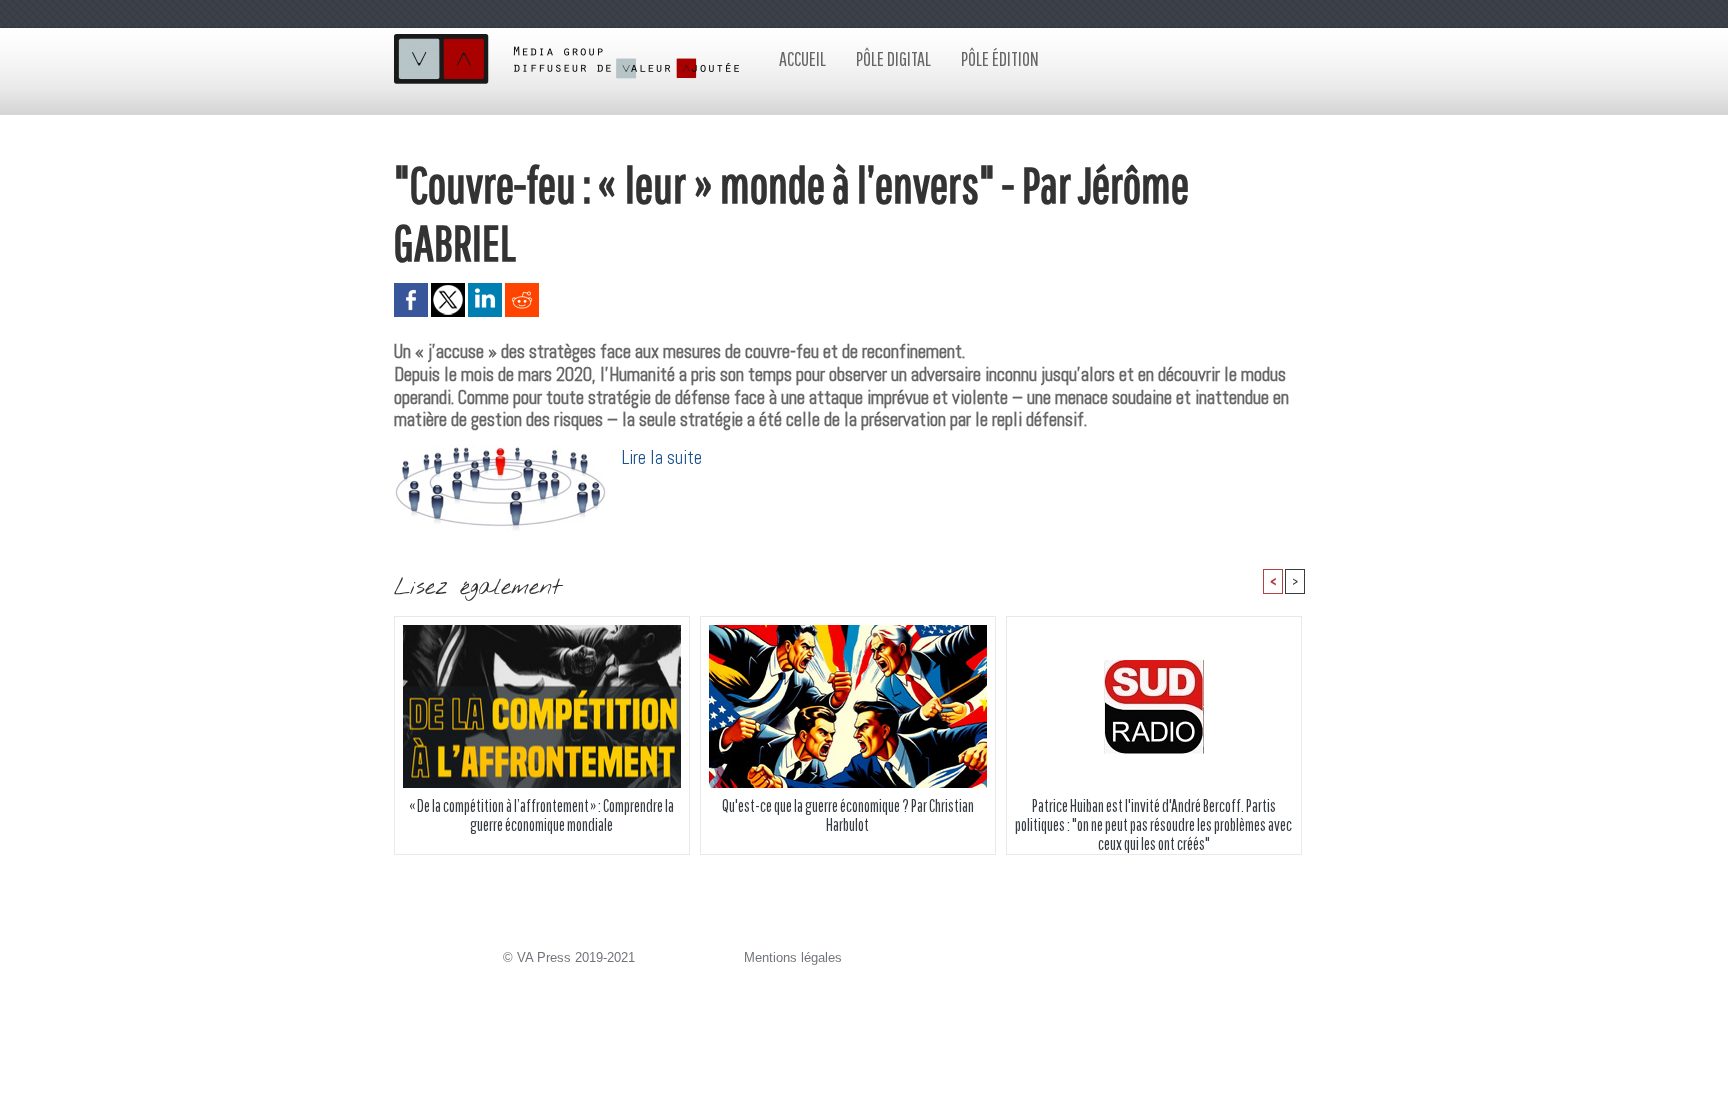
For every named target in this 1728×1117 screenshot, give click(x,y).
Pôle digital (893, 58)
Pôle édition (1000, 58)
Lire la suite (662, 457)
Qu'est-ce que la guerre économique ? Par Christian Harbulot (848, 815)
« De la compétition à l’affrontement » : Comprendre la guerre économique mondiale (541, 815)
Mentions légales (793, 957)
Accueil (802, 58)
